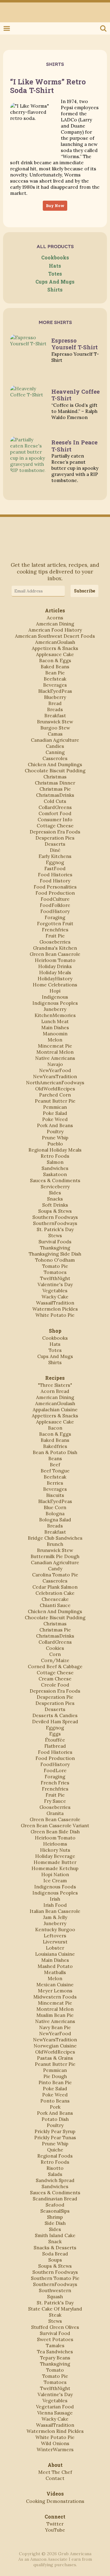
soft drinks (55, 1205)
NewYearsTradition (55, 1076)
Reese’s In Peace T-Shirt (74, 445)
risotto (55, 2168)
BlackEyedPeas (55, 691)
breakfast (55, 715)
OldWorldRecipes (55, 1089)
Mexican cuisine (55, 1984)
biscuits (55, 1495)
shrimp (55, 2217)
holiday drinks (55, 966)
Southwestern (55, 2290)
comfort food (55, 813)
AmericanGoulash (55, 642)
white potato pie (55, 1315)
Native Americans (55, 1058)
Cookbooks (55, 258)
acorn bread (55, 1391)
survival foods (55, 1242)
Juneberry (55, 1009)
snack (55, 2241)
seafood (55, 2205)
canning (55, 752)
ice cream (55, 1880)
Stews (55, 1235)
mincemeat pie (55, 1046)
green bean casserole (55, 954)
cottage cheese (55, 826)
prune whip (55, 1138)
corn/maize (55, 1660)
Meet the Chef (55, 2472)
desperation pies (55, 838)
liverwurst (55, 1942)
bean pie (55, 673)
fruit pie (55, 936)
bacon (55, 1428)
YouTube (55, 2530)
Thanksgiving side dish (55, 1254)
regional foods (55, 2156)
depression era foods (55, 832)
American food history (55, 630)
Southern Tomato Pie (55, 2278)
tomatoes (55, 1272)
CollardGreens (55, 807)
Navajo (55, 1064)
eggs (55, 1734)
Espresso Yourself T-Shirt (75, 344)
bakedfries (55, 1446)
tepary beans (55, 2358)
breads (55, 709)
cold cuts (55, 801)
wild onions (55, 2443)
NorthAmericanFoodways (55, 1082)
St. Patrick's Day (55, 1229)
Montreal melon (55, 1052)
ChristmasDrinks (55, 795)
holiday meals (55, 972)
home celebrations (55, 985)
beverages (55, 685)
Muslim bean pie (55, 2015)
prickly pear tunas (55, 2137)
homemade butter (55, 1862)
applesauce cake (55, 654)
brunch (55, 1544)
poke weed (55, 1119)
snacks (55, 1199)
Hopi (55, 991)
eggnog (55, 862)
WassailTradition (55, 1303)
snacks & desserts (55, 2248)
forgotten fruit (55, 923)
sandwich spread (55, 2180)
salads (55, 2174)
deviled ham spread (55, 1721)
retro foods (55, 1156)
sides (55, 1193)
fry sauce (55, 1801)
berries (55, 1483)
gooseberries (55, 942)
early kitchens (55, 856)
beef (55, 1464)
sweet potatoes (55, 2339)
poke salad (55, 1113)
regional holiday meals (55, 1150)
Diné (55, 850)
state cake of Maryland (55, 2309)
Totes (55, 274)
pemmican (55, 1107)
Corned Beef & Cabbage (55, 1666)
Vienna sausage (55, 2413)
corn (55, 1654)
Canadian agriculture (55, 740)
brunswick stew (55, 722)
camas (55, 734)
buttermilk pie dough (55, 1556)
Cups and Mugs (55, 282)
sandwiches (55, 1168)
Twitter (7, 9)
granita (55, 1813)
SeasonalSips (55, 2211)
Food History (55, 881)
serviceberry (55, 1186)
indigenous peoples (55, 1003)
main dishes (55, 1027)
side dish (55, 2223)
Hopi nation (55, 1874)
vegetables (55, 1290)
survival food (55, 2333)
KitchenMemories (55, 1015)
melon (55, 1040)
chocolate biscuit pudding (55, 770)
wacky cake (55, 1297)
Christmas (55, 777)
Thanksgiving (55, 1248)
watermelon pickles (55, 1309)
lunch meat (55, 1021)
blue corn (55, 1507)
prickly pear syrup (55, 2131)
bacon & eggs (55, 660)
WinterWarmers (55, 2449)
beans (55, 1458)
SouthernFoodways (55, 1223)
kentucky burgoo (55, 1929)
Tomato (55, 2370)
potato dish (55, 2119)
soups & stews (55, 1211)
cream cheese (55, 1679)
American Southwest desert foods (55, 636)
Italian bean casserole (55, 1911)
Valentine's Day (55, 1284)
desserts (55, 844)
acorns (55, 618)
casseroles (55, 758)
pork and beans (55, 1125)
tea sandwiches (55, 2351)
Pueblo (55, 1144)
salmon (55, 1162)
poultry (55, 1131)
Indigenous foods (55, 1887)
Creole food (55, 1685)
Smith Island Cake (55, 2235)
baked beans (55, 666)
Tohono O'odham (55, 1260)
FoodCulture (55, 899)
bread (55, 703)
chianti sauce (55, 1605)
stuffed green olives (55, 2327)
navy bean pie (55, 2027)
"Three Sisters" (55, 1385)
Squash (55, 2296)
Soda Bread (55, 2254)
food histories (55, 874)
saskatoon (55, 1174)
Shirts (55, 290)
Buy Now (55, 206)
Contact (55, 2478)
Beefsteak (55, 679)
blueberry (55, 697)
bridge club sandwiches (55, 1538)
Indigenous (55, 997)
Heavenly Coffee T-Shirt (75, 395)
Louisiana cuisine (55, 1954)
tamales (55, 2345)
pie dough (55, 2076)
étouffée (55, 1740)
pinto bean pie (55, 2082)
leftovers (55, 1936)
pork (55, 2107)
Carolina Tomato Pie (55, 1575)
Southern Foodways (55, 1217)
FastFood (55, 868)
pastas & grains (55, 2058)
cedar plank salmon (55, 1587)
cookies (55, 1648)
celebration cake (55, 1593)
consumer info (55, 819)
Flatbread (55, 1746)
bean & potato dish (55, 1452)
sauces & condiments (55, 1180)
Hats (55, 266)
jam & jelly (55, 1917)
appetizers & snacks (55, 648)
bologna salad (55, 1520)
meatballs (55, 1972)
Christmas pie (55, 789)
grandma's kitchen (55, 948)
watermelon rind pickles (55, 2431)
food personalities (55, 887)
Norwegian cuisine (55, 2046)
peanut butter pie (55, 1101)
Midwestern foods (55, 1997)
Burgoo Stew (55, 728)
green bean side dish (55, 1832)
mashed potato (55, 1966)
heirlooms (55, 1844)
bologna (55, 1513)
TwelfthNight (55, 1278)
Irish (55, 1899)
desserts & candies (55, 1715)
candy (55, 1568)
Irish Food (55, 1905)
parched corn (55, 1095)
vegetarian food (55, 2407)
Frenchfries (55, 930)
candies (55, 746)
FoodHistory (55, 911)
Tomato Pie (55, 1266)
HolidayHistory (55, 978)
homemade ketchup (55, 1868)
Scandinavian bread (55, 2199)
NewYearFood (55, 1070)
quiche (55, 2150)
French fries (55, 1783)
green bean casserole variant (55, 1825)
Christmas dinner (55, 783)
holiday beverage (55, 1856)
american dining (55, 624)
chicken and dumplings (55, 764)
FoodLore (55, 1770)
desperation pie (55, 1697)
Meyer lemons (55, 1991)
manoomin (55, 1034)
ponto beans (55, 2101)
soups (55, 2260)
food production (55, 893)
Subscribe (84, 591)
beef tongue (55, 1471)
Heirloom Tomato (55, 960)
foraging (55, 917)
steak (55, 2315)
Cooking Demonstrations (55, 2501)
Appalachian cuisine (55, 1409)
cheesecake (55, 1599)
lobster (55, 1948)
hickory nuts (55, 1850)
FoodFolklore (55, 905)
